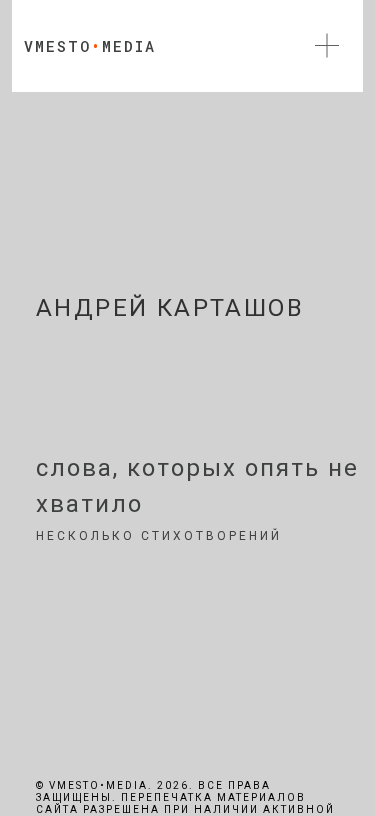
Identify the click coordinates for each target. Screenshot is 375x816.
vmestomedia (90, 46)
